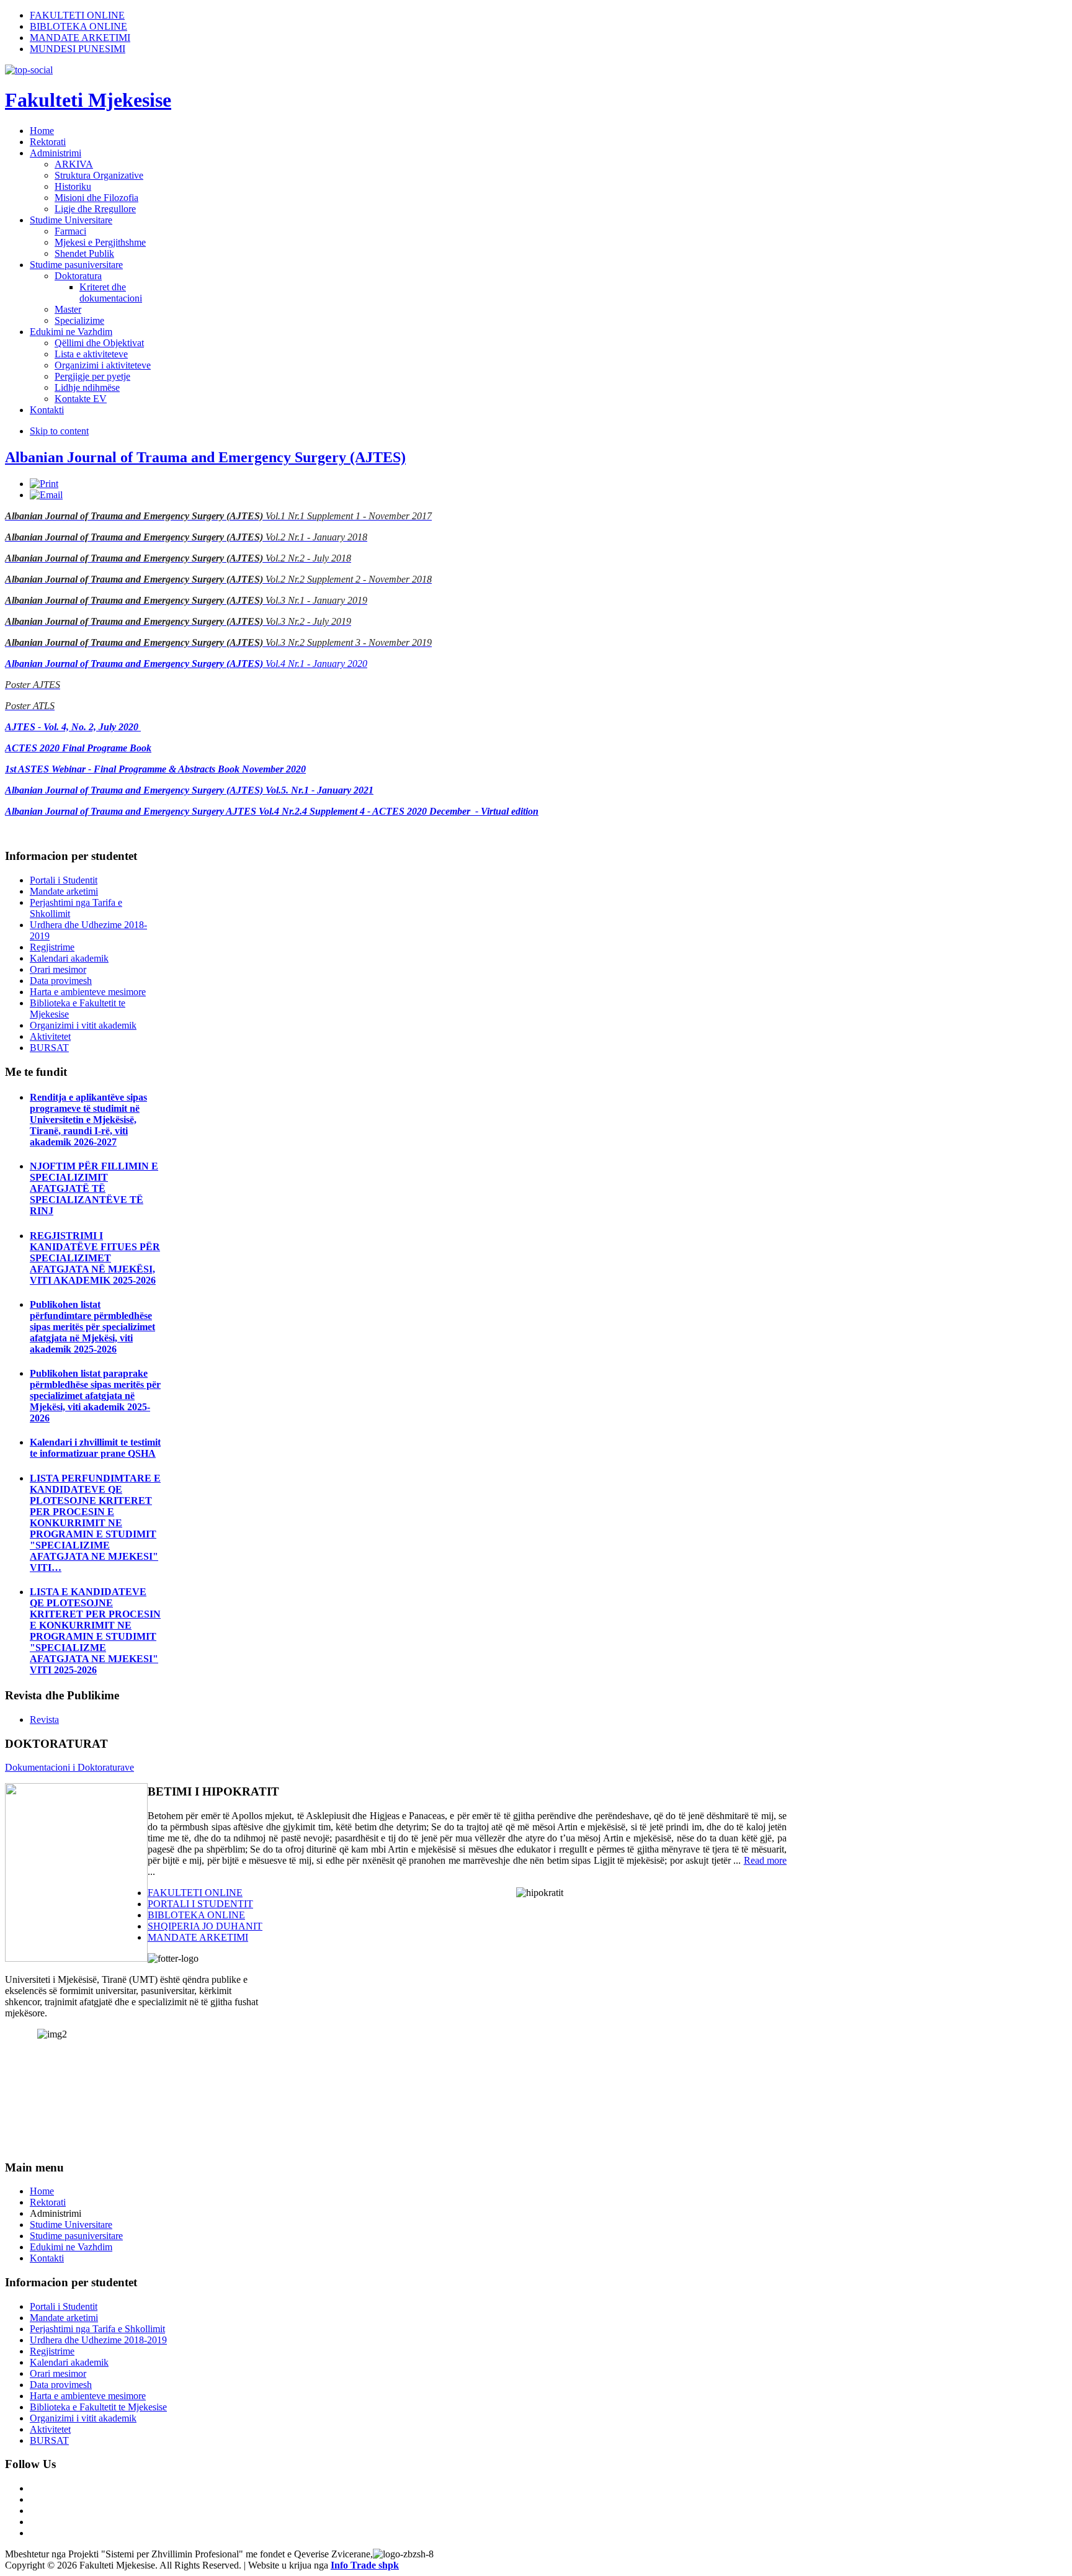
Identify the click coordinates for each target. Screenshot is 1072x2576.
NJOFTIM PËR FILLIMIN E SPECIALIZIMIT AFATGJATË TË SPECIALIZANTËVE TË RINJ (94, 1188)
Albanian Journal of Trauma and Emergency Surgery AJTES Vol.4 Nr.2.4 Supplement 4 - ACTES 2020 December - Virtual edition (272, 811)
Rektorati (48, 2202)
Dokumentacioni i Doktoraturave (69, 1767)
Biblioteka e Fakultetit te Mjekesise (98, 2407)
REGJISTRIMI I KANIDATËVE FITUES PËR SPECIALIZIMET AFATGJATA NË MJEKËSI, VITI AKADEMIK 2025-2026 (95, 1258)
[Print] (44, 484)
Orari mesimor (58, 969)
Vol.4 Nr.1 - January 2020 (186, 664)
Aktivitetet (50, 1036)
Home (42, 2191)
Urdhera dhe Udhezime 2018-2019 (98, 2340)
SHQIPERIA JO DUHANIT (205, 1926)
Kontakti (47, 2258)
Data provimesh (61, 981)
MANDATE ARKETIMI (80, 38)
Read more (765, 1860)
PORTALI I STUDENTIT (200, 1904)
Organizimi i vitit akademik (83, 1025)
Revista (44, 1720)
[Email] (46, 495)
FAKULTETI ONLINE (77, 15)
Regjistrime (52, 947)
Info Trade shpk (365, 2565)
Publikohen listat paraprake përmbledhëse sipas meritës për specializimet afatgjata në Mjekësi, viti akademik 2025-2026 (95, 1396)
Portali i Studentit (64, 880)
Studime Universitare (71, 2225)
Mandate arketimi (64, 891)
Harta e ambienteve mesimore (88, 992)
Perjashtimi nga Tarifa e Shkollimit (97, 2329)
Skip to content (59, 431)
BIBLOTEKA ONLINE (78, 26)
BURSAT (49, 1048)
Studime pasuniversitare (76, 2236)
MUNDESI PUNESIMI (78, 49)
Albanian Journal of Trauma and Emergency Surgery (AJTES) (205, 457)
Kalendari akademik (69, 958)
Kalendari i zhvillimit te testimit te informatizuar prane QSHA (95, 1448)
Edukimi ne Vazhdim (71, 2247)
